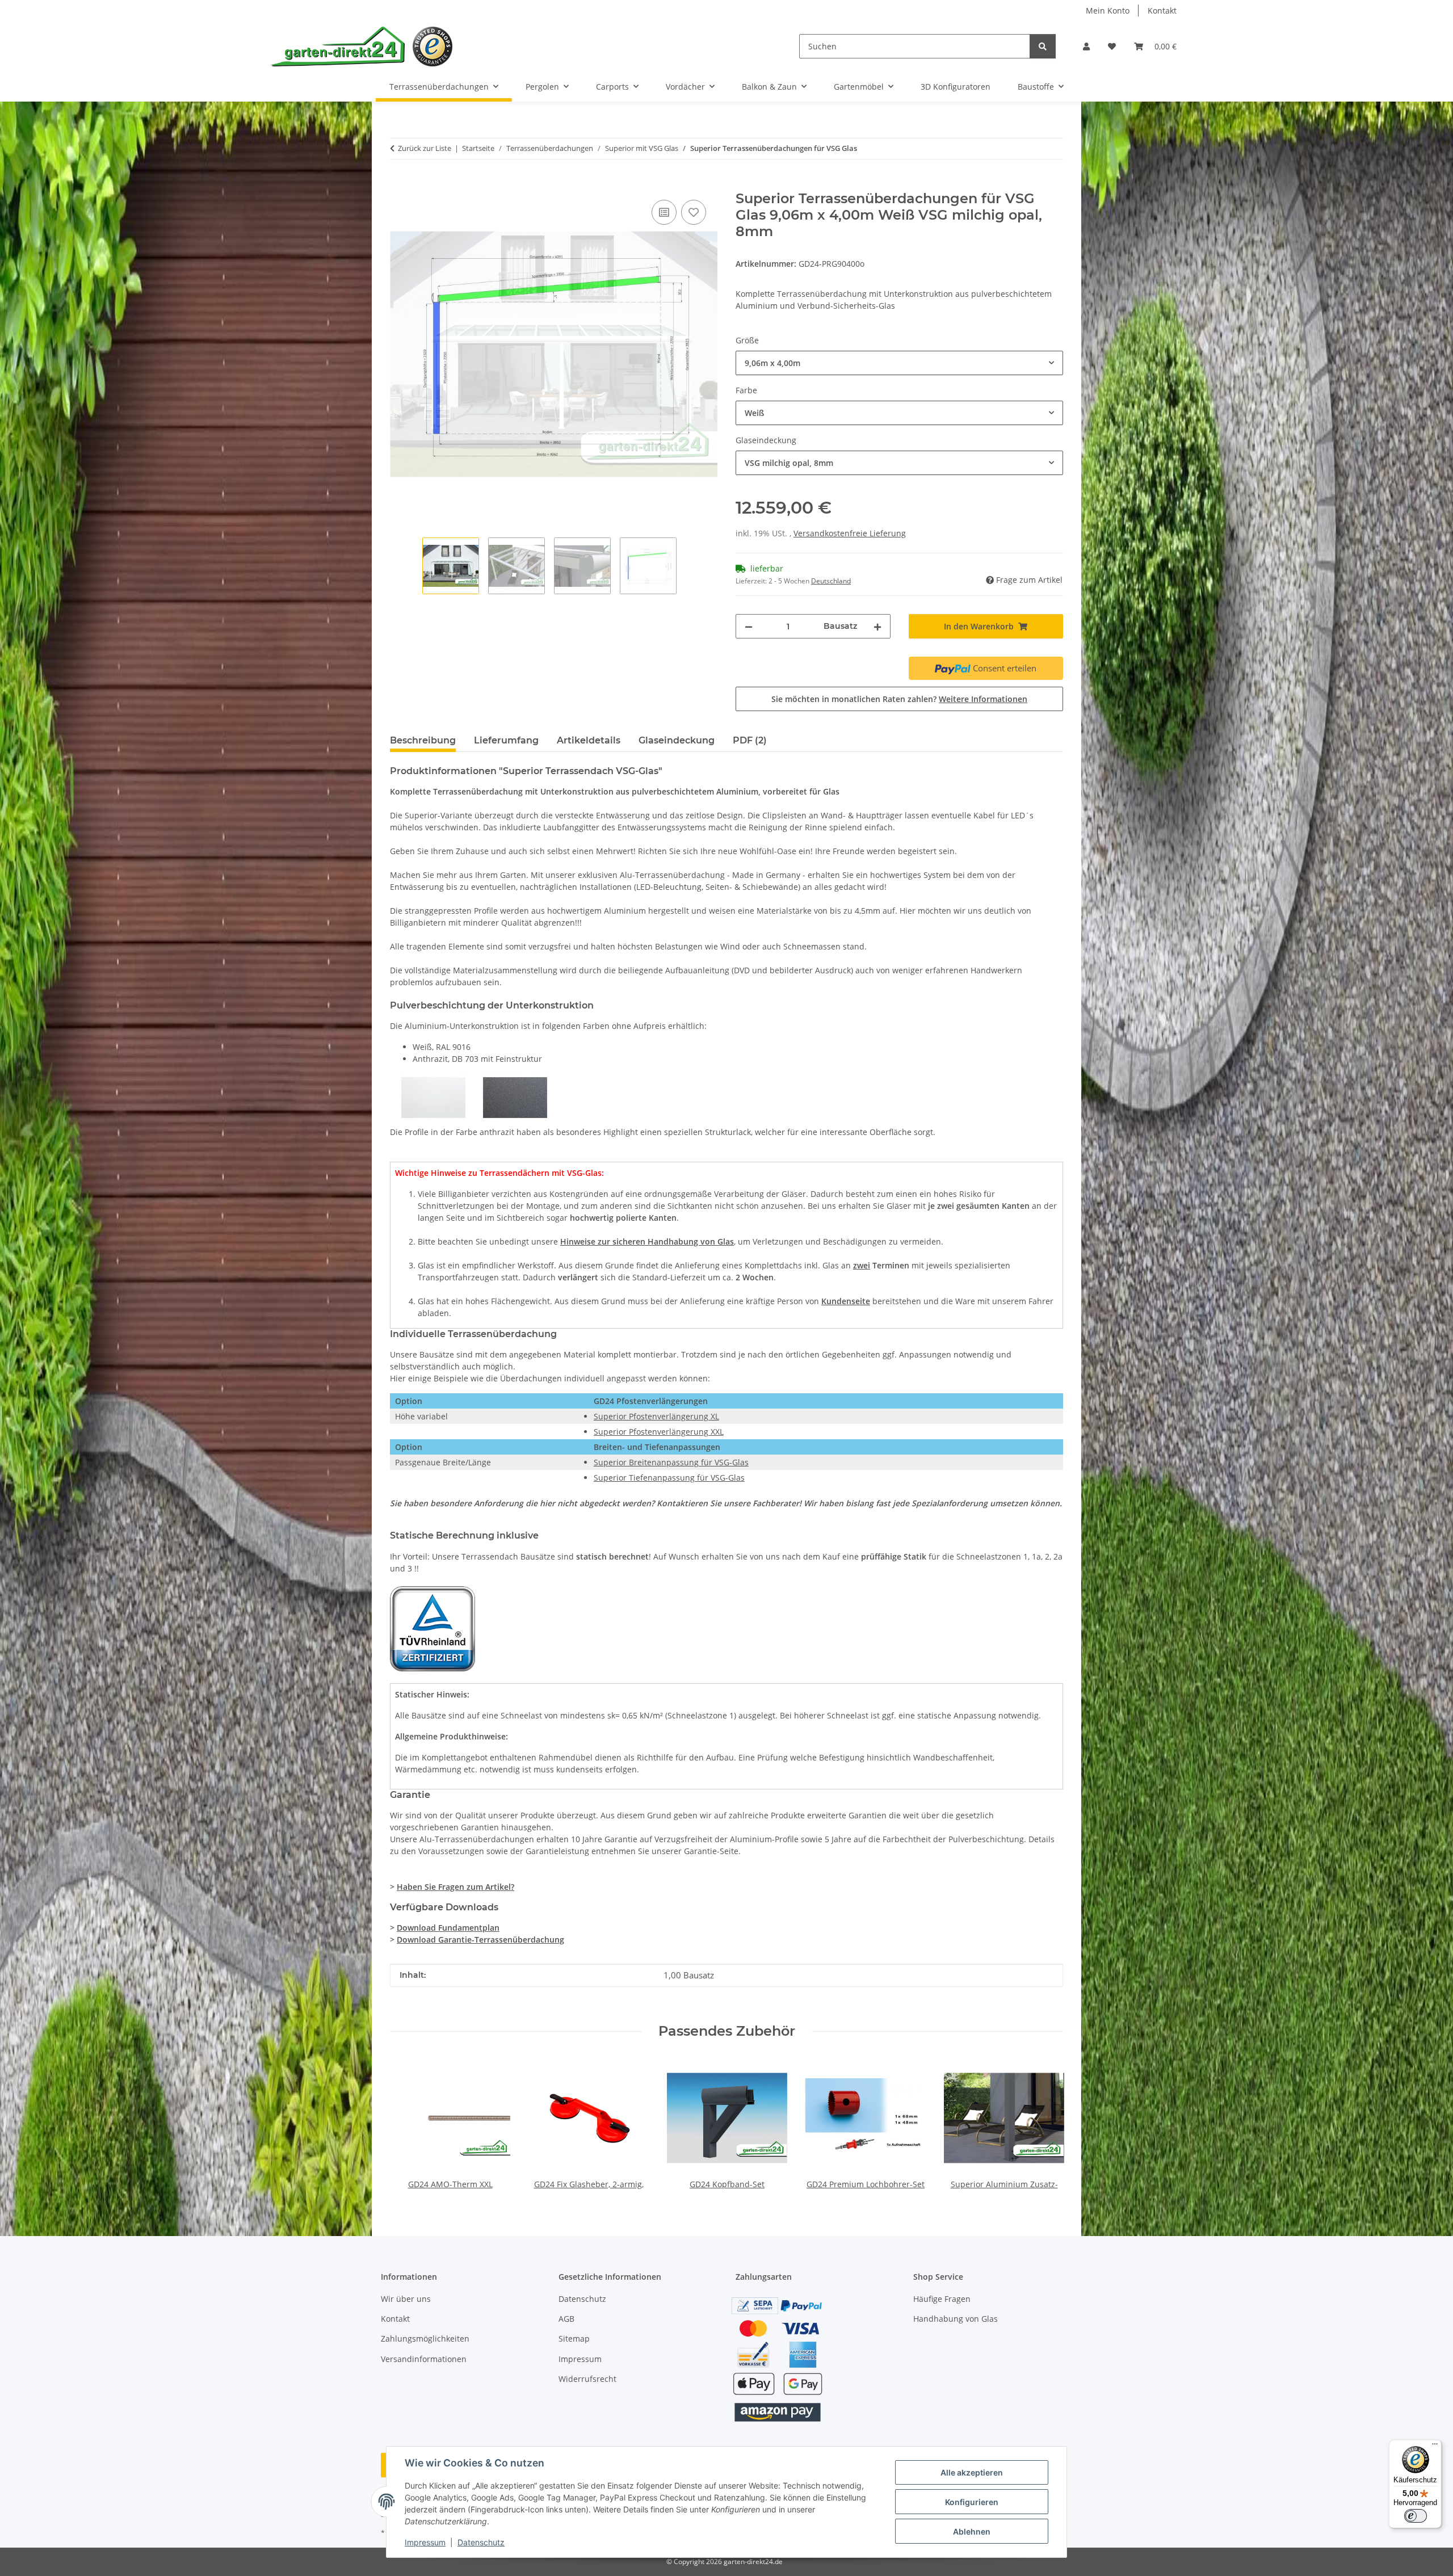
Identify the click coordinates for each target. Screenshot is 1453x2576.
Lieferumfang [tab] (506, 740)
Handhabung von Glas (956, 2319)
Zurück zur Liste (425, 148)
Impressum (425, 2542)
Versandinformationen (424, 2359)
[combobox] (899, 363)
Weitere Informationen (983, 699)
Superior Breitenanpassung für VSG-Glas (671, 1462)
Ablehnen (972, 2531)
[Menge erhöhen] (877, 626)
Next (1045, 2124)
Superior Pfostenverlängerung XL (656, 1416)
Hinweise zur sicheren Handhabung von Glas (647, 1241)
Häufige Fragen (942, 2299)
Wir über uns (406, 2299)
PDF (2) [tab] (750, 740)
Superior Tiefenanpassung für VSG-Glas (669, 1478)
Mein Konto (1108, 10)
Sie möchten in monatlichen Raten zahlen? (899, 699)
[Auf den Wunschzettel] (694, 212)
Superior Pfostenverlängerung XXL (659, 1432)
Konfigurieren (972, 2502)
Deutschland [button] (831, 581)
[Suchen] (1043, 46)
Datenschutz (481, 2542)
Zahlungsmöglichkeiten (425, 2338)
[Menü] (1435, 2447)
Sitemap (574, 2338)
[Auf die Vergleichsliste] (664, 212)
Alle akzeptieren (972, 2472)
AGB (566, 2319)
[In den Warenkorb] (399, 184)
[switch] (1416, 2516)
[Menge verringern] (749, 626)
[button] (1086, 46)
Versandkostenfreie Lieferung (850, 533)
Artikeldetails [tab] (589, 740)
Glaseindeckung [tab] (677, 740)
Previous (409, 2124)
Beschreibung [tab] (423, 740)
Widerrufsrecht (587, 2379)
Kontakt (1162, 10)
